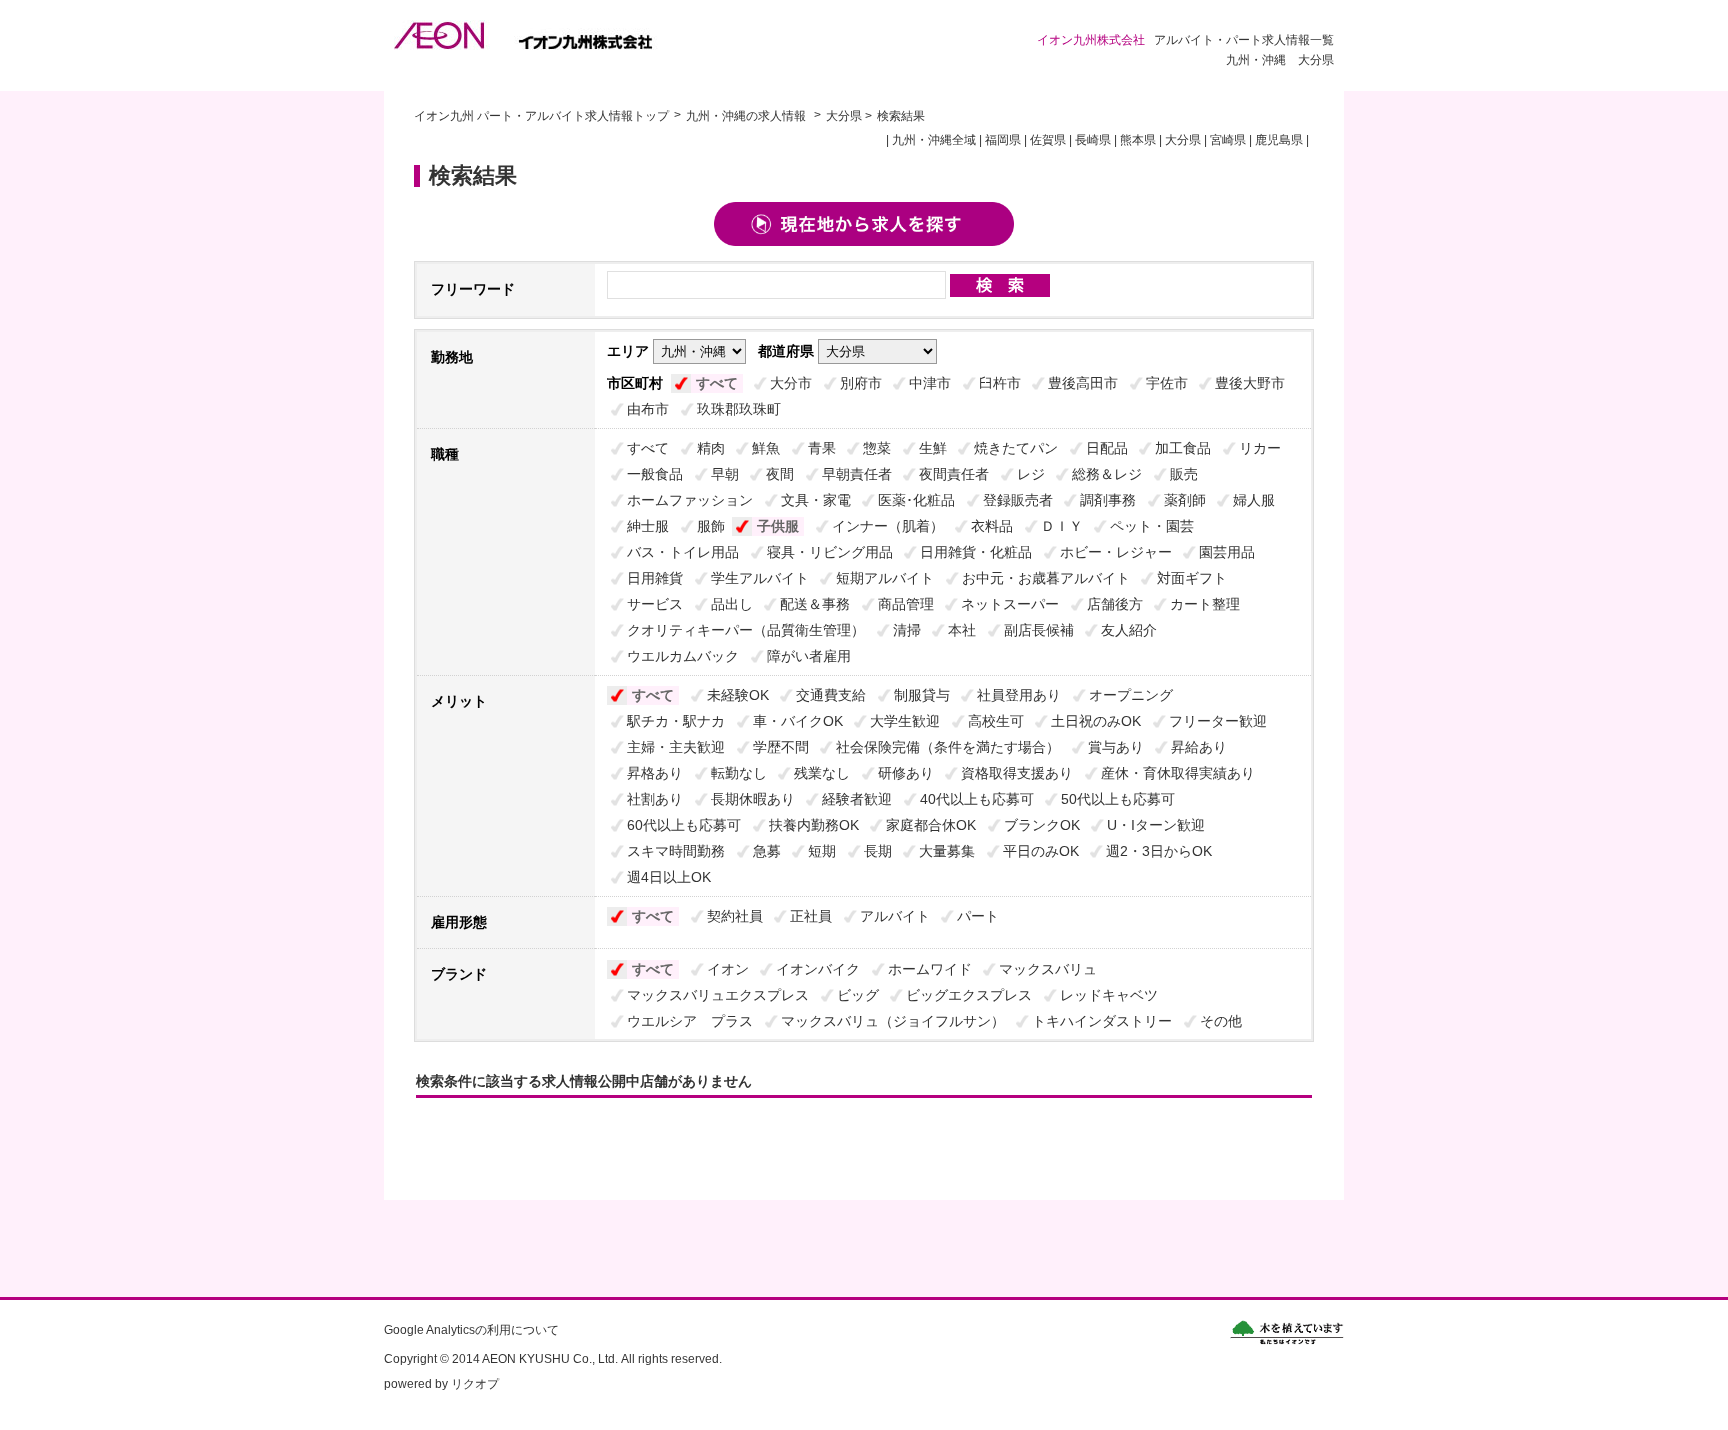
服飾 (711, 526)
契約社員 (735, 916)
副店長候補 (1039, 630)
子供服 (778, 526)
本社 (962, 630)
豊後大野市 (1250, 383)
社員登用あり (1019, 695)
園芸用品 (1227, 552)
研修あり (906, 773)
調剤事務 (1108, 500)
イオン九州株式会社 (537, 35)
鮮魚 (766, 448)
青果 (822, 448)
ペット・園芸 (1152, 526)
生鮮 (933, 448)
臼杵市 (1000, 383)
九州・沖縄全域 (934, 140)
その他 (1221, 1021)
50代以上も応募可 (1118, 799)
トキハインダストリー (1102, 1021)
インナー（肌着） (888, 526)
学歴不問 (781, 747)
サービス (655, 604)
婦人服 (1254, 500)
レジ (1031, 474)
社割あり (655, 799)
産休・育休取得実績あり (1178, 773)
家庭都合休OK (931, 825)
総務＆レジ (1107, 474)
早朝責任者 (857, 474)
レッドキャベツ (1109, 995)
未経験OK (738, 695)
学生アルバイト (760, 578)
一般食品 (655, 474)
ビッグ (858, 995)
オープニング (1131, 695)
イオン (728, 969)
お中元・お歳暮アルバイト (1046, 578)
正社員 (811, 916)
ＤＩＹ (1062, 526)
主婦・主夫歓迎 (676, 747)
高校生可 (996, 721)
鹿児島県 (1279, 140)
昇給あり (1199, 747)
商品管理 (906, 604)
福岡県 (1003, 140)
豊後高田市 (1083, 383)
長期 (878, 851)
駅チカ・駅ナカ (676, 721)
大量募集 (947, 851)
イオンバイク (818, 969)
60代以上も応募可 (684, 825)
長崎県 (1093, 140)
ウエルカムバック (683, 656)
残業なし (822, 773)
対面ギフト (1192, 578)
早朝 (725, 474)
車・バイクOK (798, 721)
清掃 (907, 630)
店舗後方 (1115, 604)
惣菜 (877, 448)
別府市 (861, 383)
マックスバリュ (1048, 969)
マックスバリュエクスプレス (718, 995)
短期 (822, 851)
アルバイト (895, 916)
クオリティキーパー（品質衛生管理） (746, 630)
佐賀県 (1048, 140)
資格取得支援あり (1017, 773)
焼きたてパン (1016, 448)
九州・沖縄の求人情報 (747, 116)
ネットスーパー (1010, 604)
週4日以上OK (669, 877)
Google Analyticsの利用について (471, 1330)
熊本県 (1138, 140)
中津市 (930, 383)
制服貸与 (922, 695)
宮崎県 (1228, 140)
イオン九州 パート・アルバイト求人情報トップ (541, 116)
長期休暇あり (753, 799)
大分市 (791, 383)
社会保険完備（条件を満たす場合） (948, 747)
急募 (767, 851)
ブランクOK (1042, 825)
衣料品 (992, 526)
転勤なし (739, 773)
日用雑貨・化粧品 (976, 552)
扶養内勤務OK (814, 825)
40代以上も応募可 (977, 799)
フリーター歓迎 (1218, 721)
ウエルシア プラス (690, 1021)
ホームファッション (690, 500)
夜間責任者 (954, 474)
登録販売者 (1018, 500)
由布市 (648, 409)
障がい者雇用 (809, 656)
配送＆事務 (815, 604)
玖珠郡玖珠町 (739, 409)
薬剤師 (1185, 500)
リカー (1260, 448)
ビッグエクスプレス (969, 995)
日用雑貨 (655, 578)
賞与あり (1116, 747)
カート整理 (1205, 604)
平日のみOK (1041, 851)
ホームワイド (930, 969)
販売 (1184, 474)
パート (978, 916)
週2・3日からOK (1159, 851)
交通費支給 (831, 695)
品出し (732, 604)
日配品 (1107, 448)
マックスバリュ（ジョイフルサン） (893, 1021)
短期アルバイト (885, 578)
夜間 (780, 474)
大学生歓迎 (905, 721)
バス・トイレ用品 (683, 552)
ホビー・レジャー (1116, 552)
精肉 (711, 448)
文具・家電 (816, 500)
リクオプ (475, 1384)
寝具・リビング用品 (830, 552)
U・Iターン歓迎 (1156, 825)
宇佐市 (1167, 383)
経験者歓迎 (857, 799)
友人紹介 (1129, 630)
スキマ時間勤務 (676, 851)
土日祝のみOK (1096, 721)
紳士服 (648, 526)
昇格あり (655, 773)
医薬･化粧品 (916, 500)
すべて (717, 383)
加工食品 (1183, 448)
